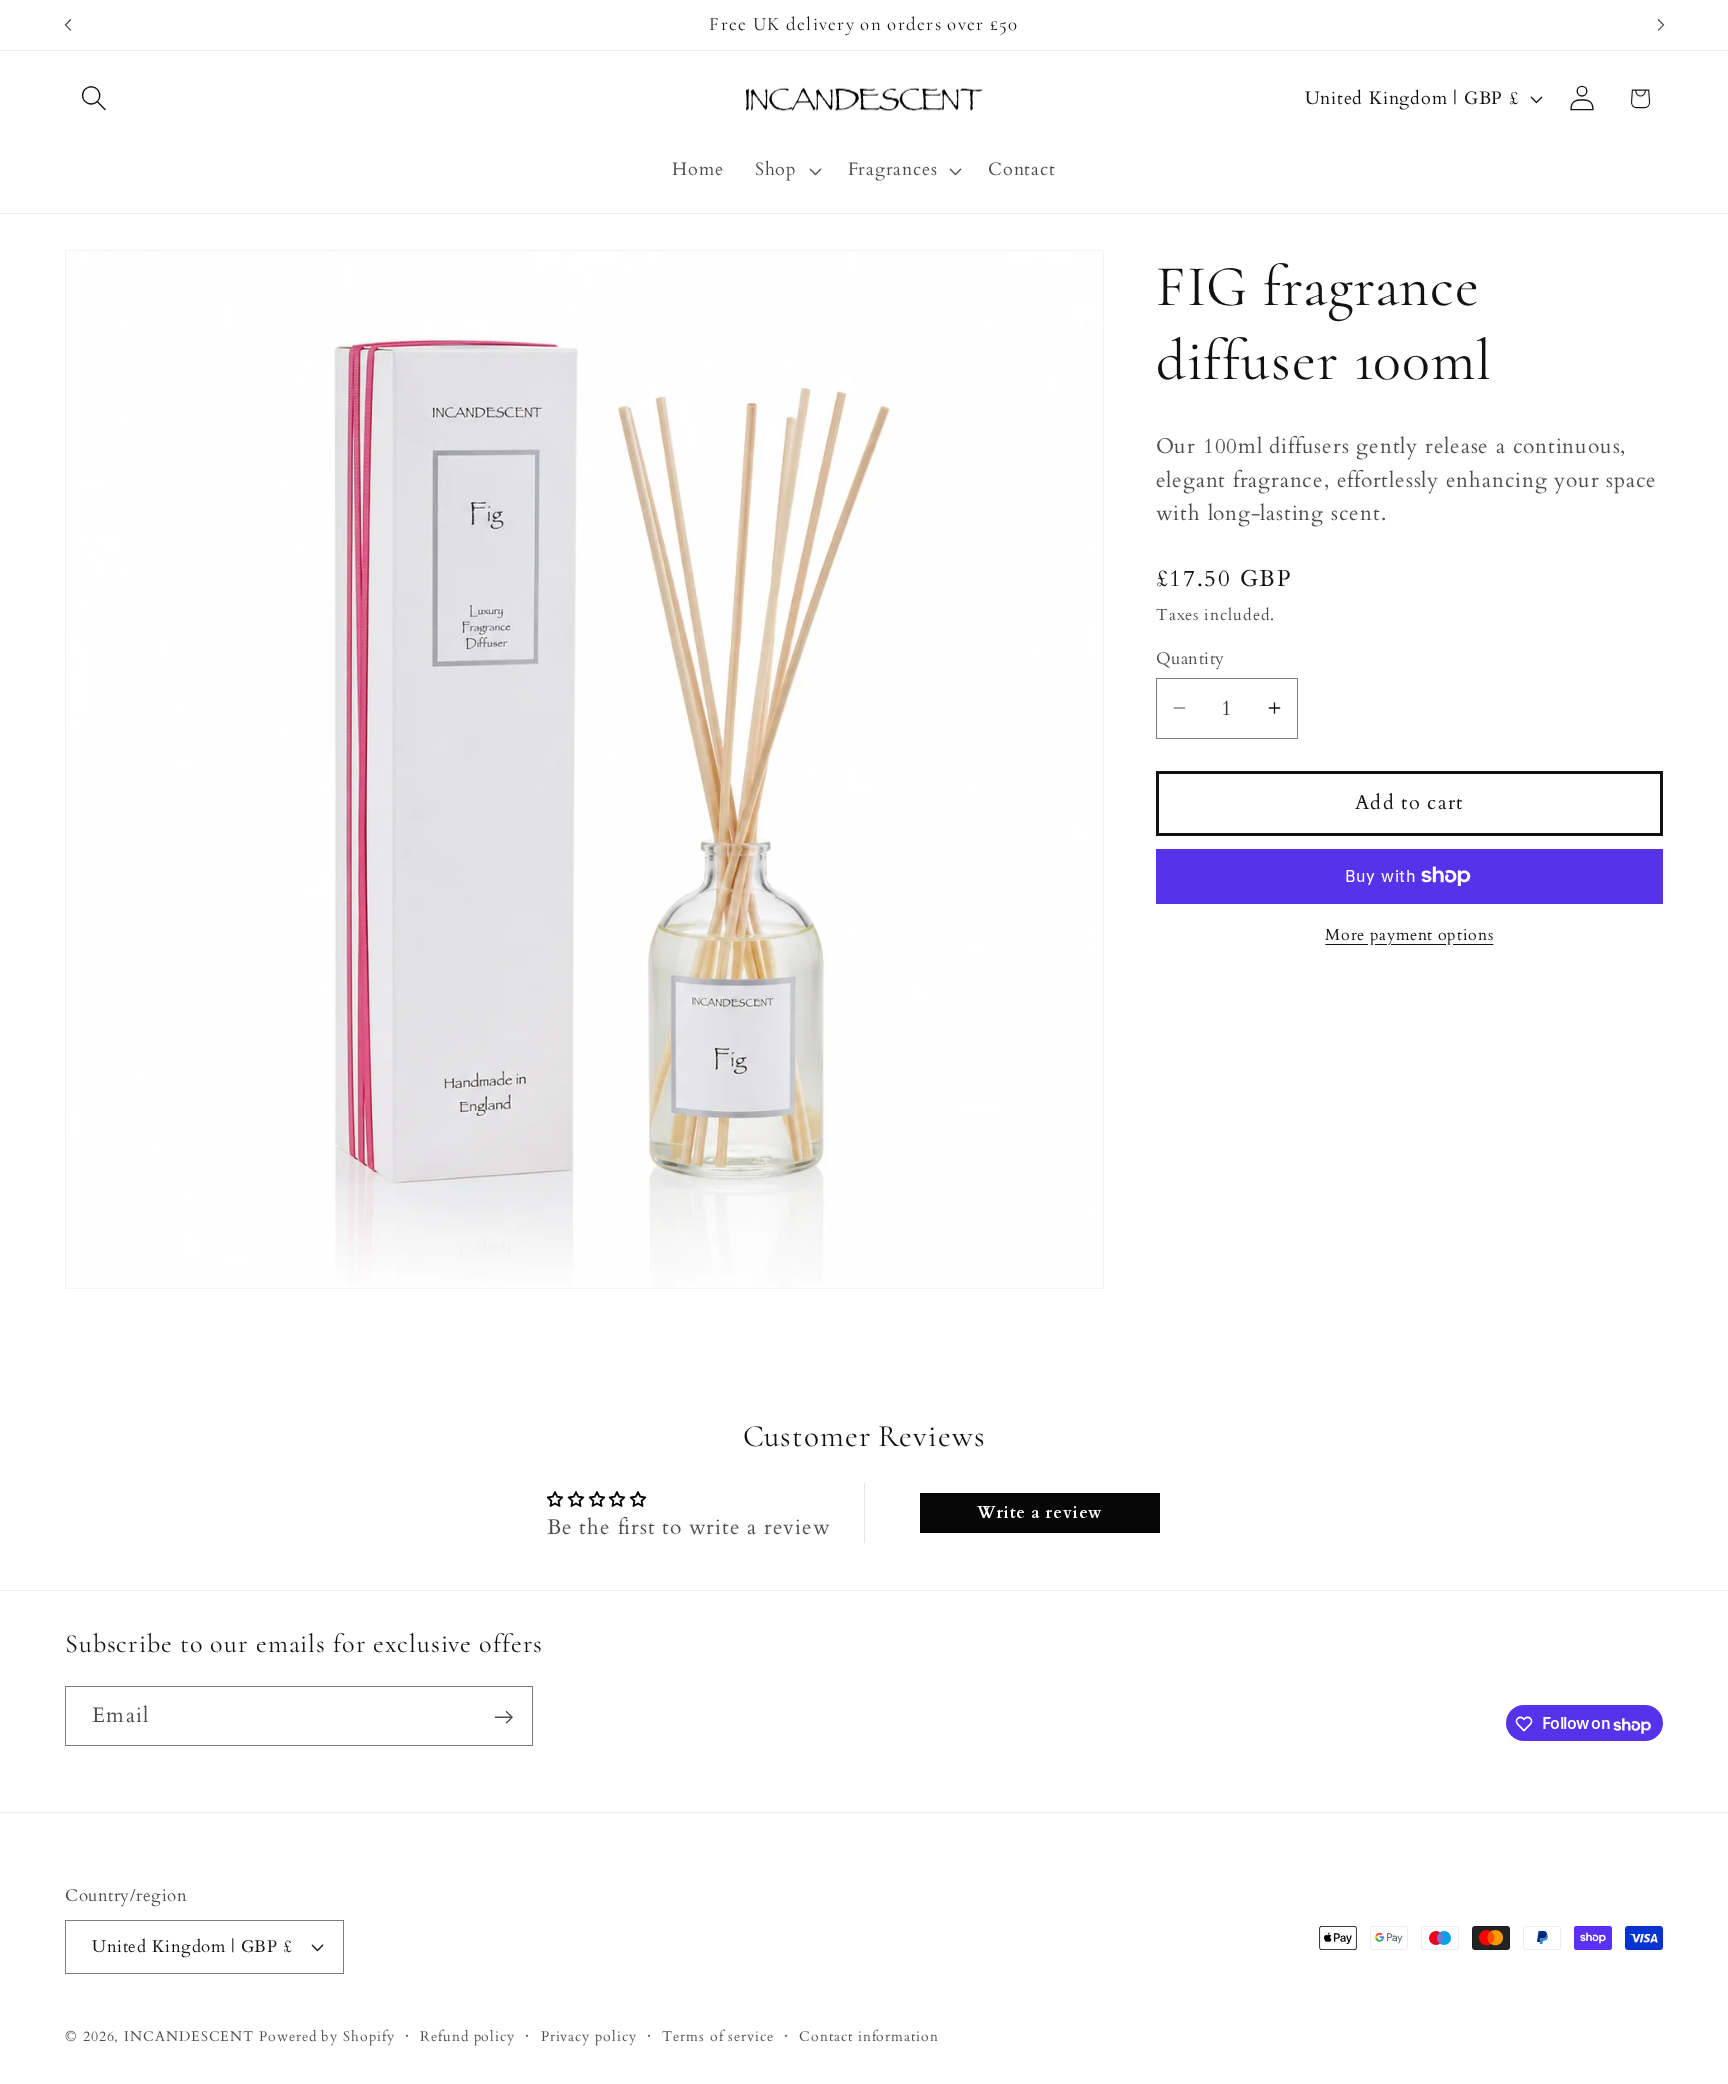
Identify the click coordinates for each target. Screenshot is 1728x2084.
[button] (93, 98)
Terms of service (718, 2035)
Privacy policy (589, 2035)
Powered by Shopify (326, 2035)
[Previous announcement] (68, 24)
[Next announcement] (1661, 24)
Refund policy (467, 2035)
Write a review (1039, 1512)
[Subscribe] (503, 1717)
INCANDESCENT (189, 2035)
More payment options (1409, 934)
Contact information (868, 2035)
